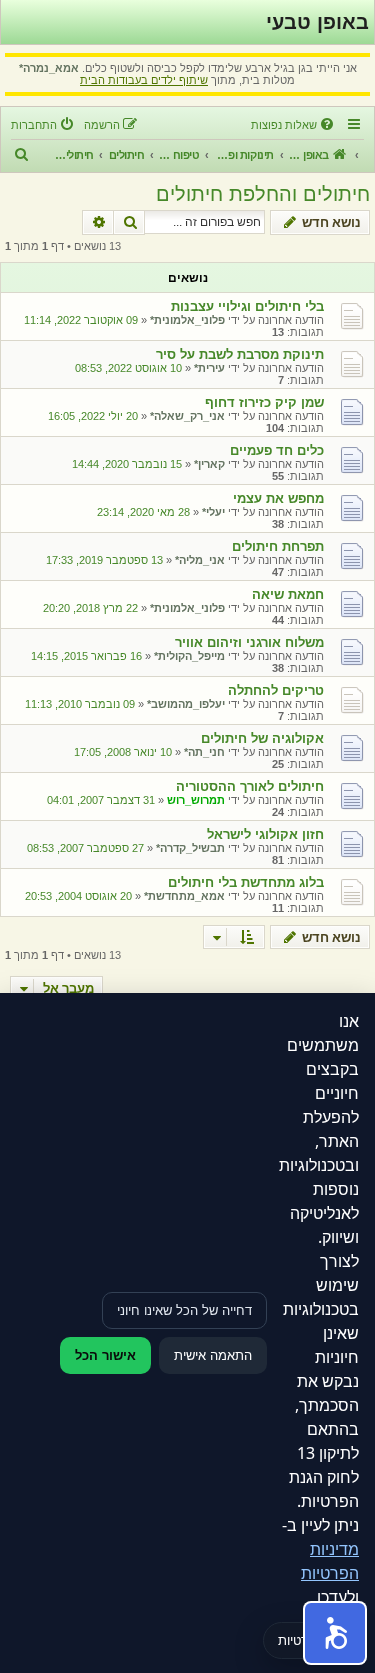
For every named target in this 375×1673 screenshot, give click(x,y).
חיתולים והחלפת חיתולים (263, 194)
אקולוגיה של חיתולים (262, 738)
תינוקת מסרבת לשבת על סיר (240, 354)
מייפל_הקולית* (189, 656)
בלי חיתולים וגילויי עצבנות (247, 306)
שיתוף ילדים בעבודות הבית (144, 80)
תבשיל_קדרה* (190, 848)
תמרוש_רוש (196, 800)
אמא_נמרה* (49, 68)
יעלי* (213, 512)
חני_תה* (204, 752)
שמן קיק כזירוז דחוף (264, 402)
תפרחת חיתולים (278, 546)
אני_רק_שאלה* (187, 416)
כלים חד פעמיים (277, 450)
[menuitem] (294, 125)
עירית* (209, 368)
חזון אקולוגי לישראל (265, 834)
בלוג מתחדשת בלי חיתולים (246, 882)
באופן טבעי (317, 22)
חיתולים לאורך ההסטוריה (250, 786)
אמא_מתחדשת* (184, 896)
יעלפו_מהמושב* (186, 704)
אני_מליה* (200, 560)
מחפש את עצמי (278, 498)
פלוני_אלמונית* (187, 320)
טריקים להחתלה (276, 690)
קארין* (209, 464)
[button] (335, 1633)
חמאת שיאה (288, 594)
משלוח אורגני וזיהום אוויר (249, 642)
